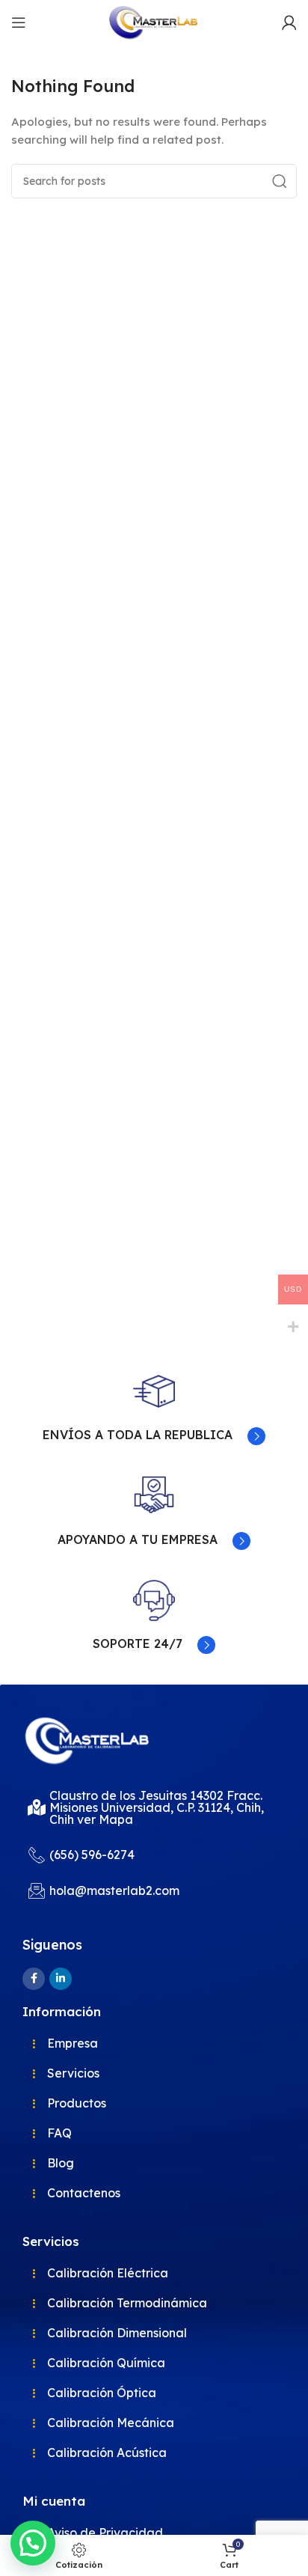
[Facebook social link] (34, 1979)
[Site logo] (154, 21)
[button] (33, 2543)
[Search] (280, 181)
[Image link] (88, 1740)
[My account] (289, 22)
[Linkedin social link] (61, 1979)
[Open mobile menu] (19, 22)
